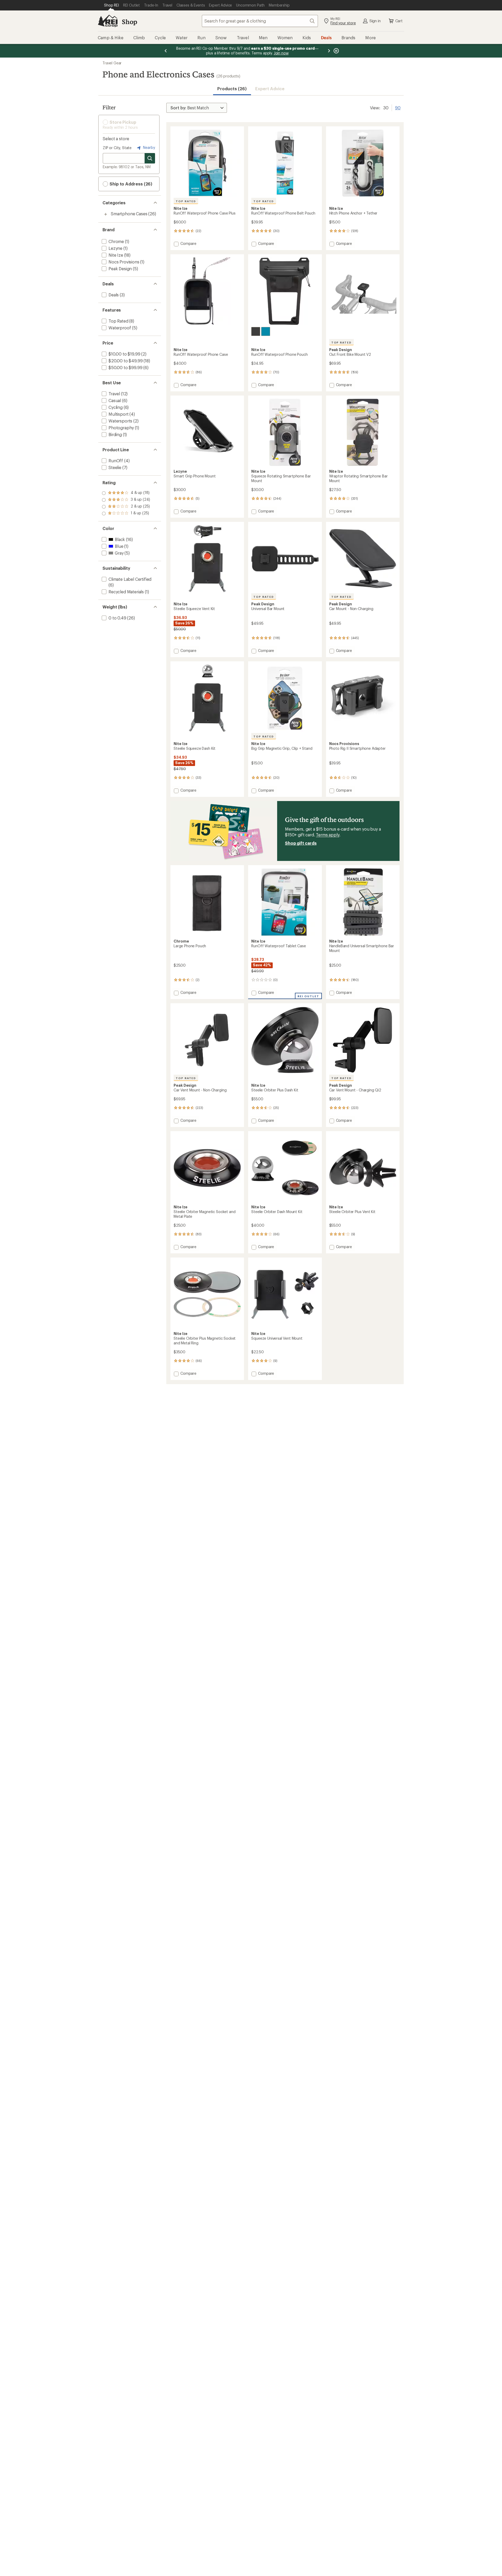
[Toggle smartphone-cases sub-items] (106, 214)
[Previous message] (166, 51)
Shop (129, 22)
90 (398, 107)
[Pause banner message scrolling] (336, 51)
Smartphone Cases (129, 214)
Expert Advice (270, 89)
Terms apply (327, 835)
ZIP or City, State (117, 148)
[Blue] (266, 331)
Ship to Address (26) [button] (130, 184)
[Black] (256, 331)
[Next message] (329, 51)
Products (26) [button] (232, 89)
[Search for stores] (150, 158)
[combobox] (260, 21)
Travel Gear (112, 63)
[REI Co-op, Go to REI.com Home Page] (108, 21)
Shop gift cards (301, 843)
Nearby (149, 147)
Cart (399, 21)
